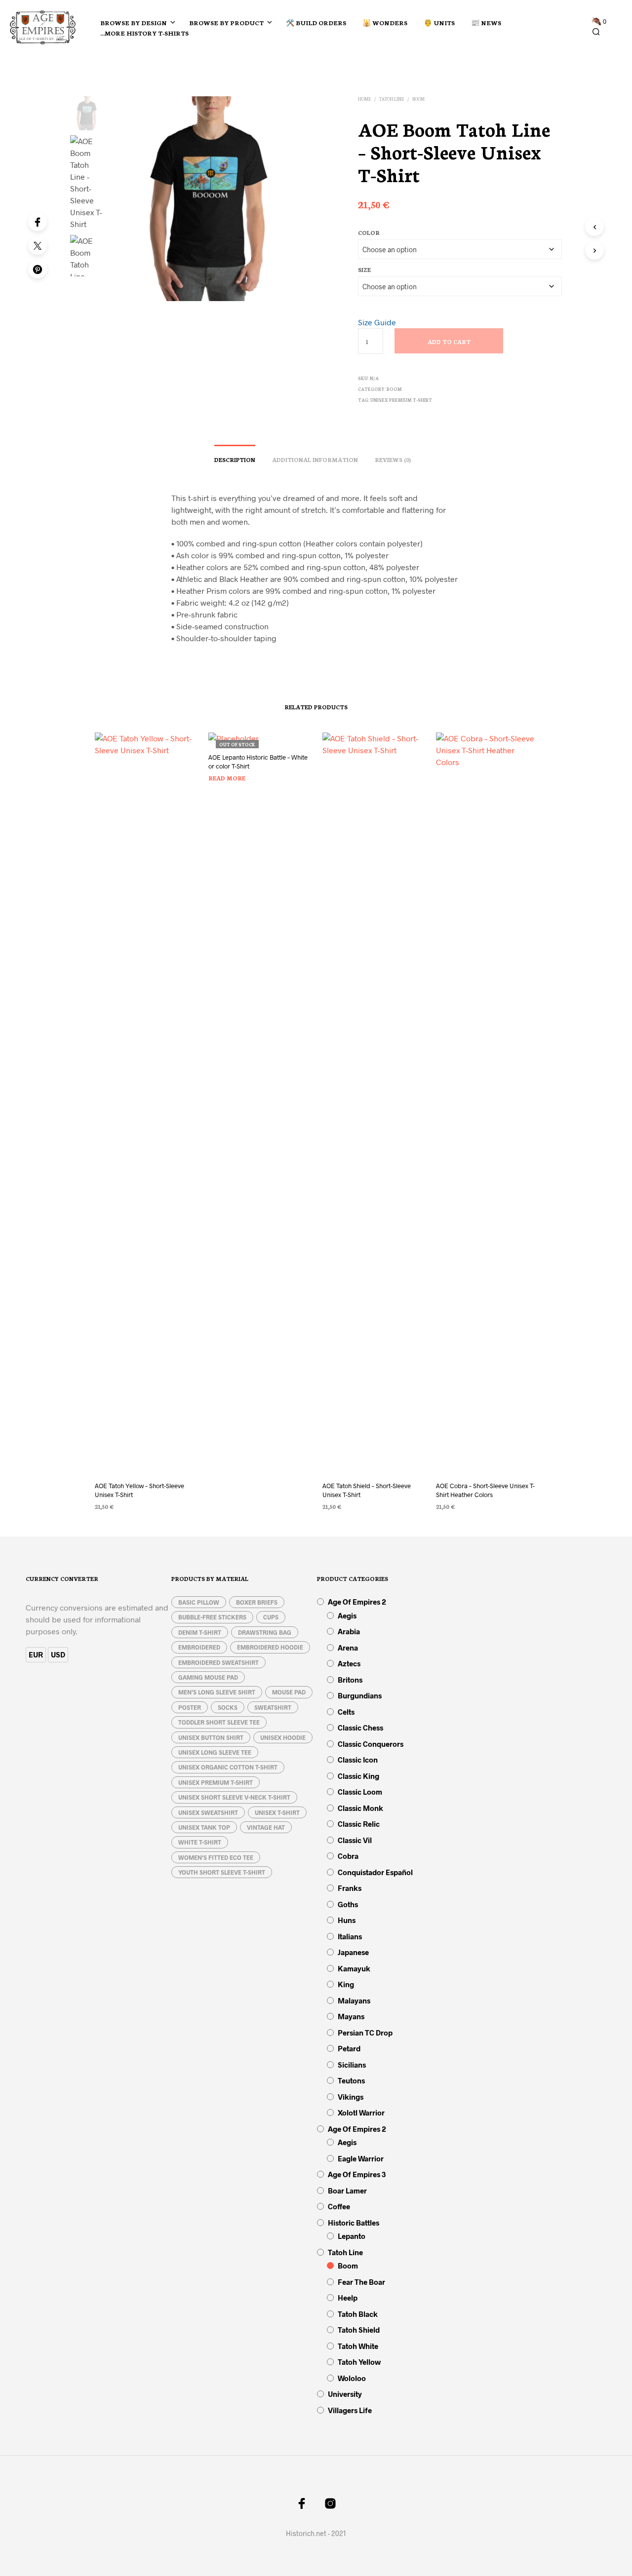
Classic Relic (359, 1824)
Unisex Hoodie (283, 1737)
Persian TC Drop (365, 2033)
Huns (347, 1920)
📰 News (486, 22)
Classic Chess (360, 1728)
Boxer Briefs (257, 1602)
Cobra (348, 1856)
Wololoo (352, 2378)
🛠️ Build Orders (316, 22)
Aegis (347, 1615)
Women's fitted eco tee (216, 1857)
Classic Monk (360, 1808)
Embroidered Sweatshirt (218, 1662)
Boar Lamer (347, 2191)
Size (364, 269)
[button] (599, 22)
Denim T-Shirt (200, 1632)
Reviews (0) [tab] (393, 460)
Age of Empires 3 (357, 2174)
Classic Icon (358, 1760)
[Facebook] (38, 222)
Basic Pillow (199, 1602)
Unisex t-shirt (277, 1812)
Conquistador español (375, 1872)
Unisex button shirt (211, 1737)
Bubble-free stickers (212, 1617)
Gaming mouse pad (208, 1677)
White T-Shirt (200, 1842)
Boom (418, 99)
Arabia (349, 1631)
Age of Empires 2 (357, 1602)
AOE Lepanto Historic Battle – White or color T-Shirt (258, 762)
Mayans (351, 2016)
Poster (190, 1707)
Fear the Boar (361, 2282)
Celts (346, 1712)
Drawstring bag (265, 1632)
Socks (228, 1707)
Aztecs (349, 1663)
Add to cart (449, 342)
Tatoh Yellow (359, 2362)
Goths (348, 1904)
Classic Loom (360, 1792)
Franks (350, 1888)
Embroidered (199, 1647)
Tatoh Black (358, 2314)
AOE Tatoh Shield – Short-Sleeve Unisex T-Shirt (367, 1490)
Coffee (339, 2206)
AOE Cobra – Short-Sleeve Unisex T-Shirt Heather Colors (485, 1490)
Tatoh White (358, 2346)
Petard (349, 2048)
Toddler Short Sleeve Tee (219, 1722)
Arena (348, 1648)
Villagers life (350, 2410)
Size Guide (377, 322)
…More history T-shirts (144, 33)
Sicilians (352, 2065)
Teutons (351, 2080)
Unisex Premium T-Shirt (401, 400)
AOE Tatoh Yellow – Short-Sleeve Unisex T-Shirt (139, 1490)
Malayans (354, 2000)
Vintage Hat (266, 1827)
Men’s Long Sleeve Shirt (217, 1692)
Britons (350, 1680)
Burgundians (360, 1695)
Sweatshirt (273, 1707)
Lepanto (352, 2236)
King (346, 1984)
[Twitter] (38, 245)
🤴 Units (439, 22)
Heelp (348, 2298)
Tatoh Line (392, 99)
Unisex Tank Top (204, 1827)
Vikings (351, 2097)
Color (369, 232)
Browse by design (134, 22)
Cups (271, 1617)
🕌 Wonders (385, 22)
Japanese (353, 1952)
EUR (36, 1654)
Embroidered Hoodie (270, 1647)
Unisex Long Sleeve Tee (215, 1752)
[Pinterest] (38, 269)
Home (364, 99)
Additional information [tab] (315, 460)
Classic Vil (355, 1840)
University (345, 2394)
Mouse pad (289, 1692)
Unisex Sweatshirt (208, 1812)
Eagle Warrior (361, 2158)
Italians (350, 1936)
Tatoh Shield (359, 2330)
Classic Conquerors (371, 1744)
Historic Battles (354, 2223)
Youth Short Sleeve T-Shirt (222, 1872)
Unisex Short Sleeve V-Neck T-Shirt (234, 1797)
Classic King (358, 1776)
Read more (227, 778)
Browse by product (226, 22)
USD (58, 1654)
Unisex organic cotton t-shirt (228, 1767)
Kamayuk (354, 1968)
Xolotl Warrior (361, 2113)
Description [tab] (235, 460)
